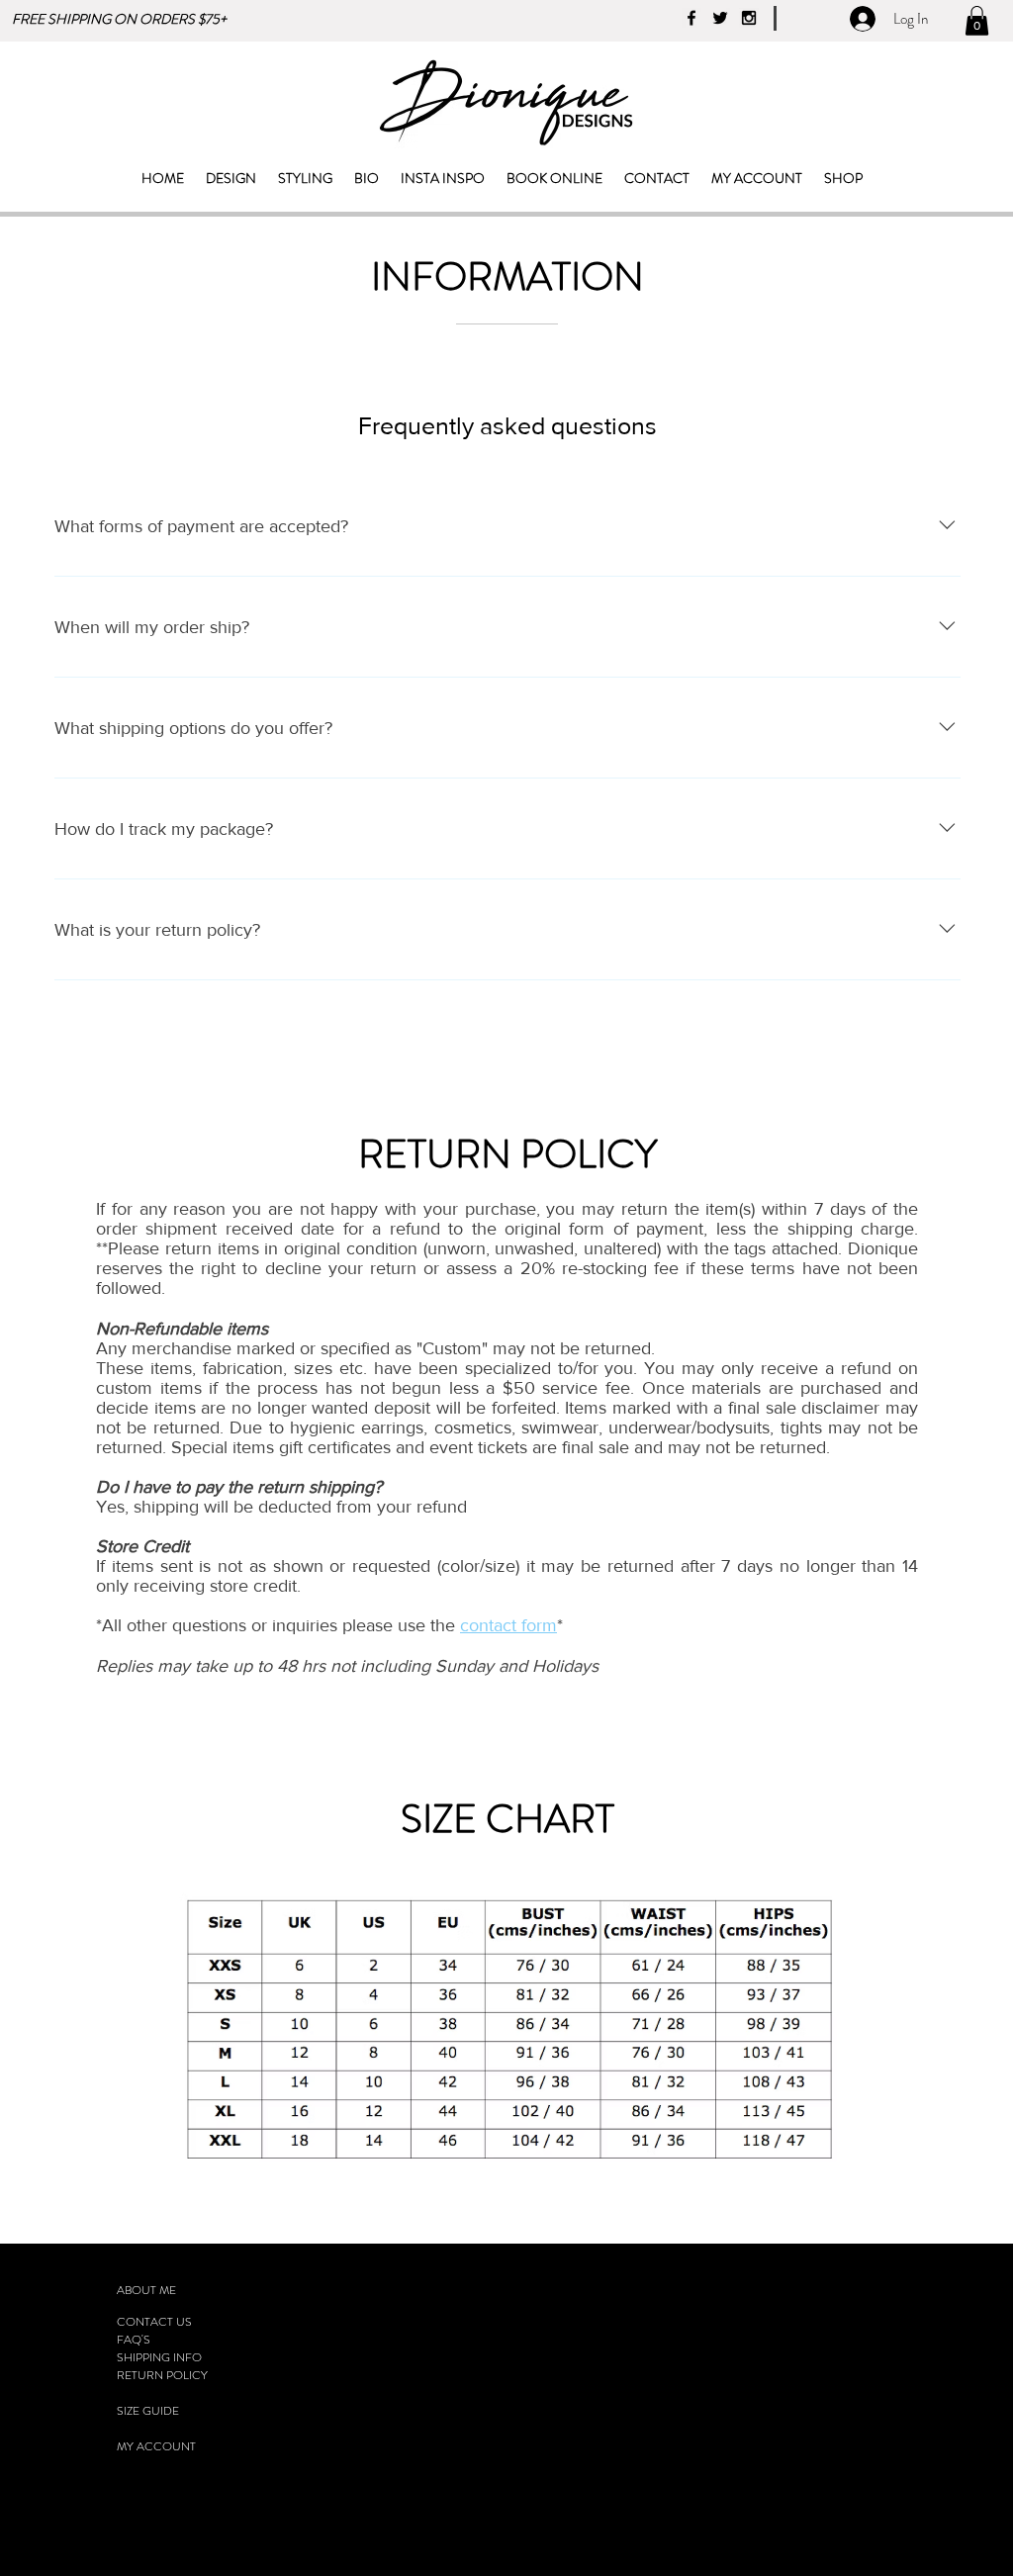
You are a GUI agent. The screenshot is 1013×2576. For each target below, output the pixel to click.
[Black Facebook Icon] (691, 18)
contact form (508, 1625)
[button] (977, 21)
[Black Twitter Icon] (720, 18)
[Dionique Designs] (749, 18)
